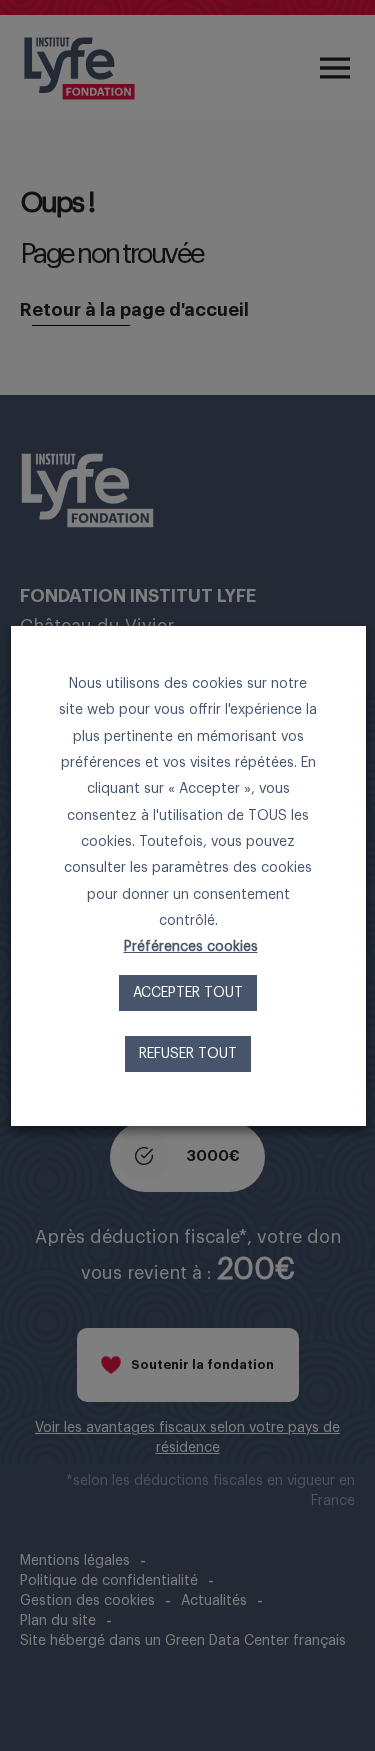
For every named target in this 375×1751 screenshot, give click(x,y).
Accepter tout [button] (188, 993)
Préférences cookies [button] (190, 947)
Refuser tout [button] (188, 1054)
